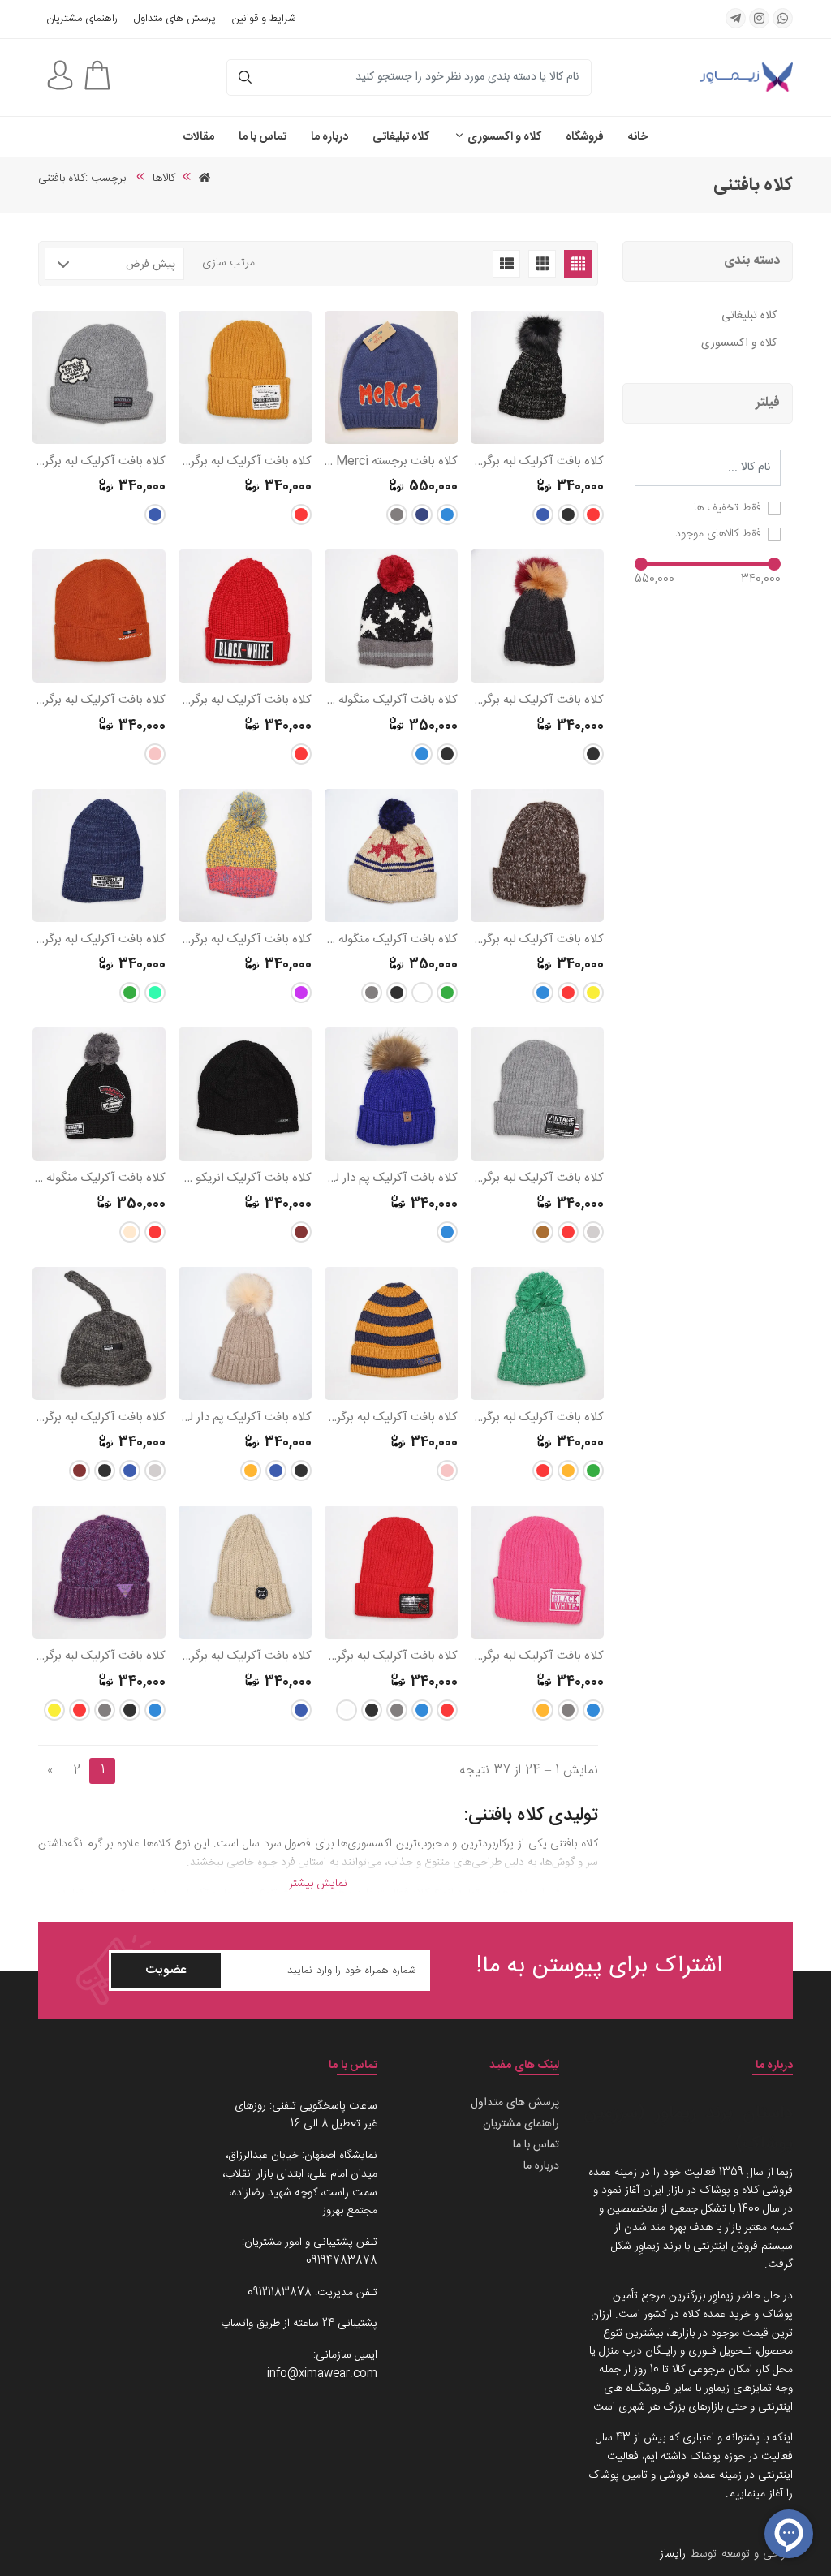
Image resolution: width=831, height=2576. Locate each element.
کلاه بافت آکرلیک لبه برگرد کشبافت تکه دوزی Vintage (537, 1179)
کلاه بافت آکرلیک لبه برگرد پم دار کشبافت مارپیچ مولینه (537, 462)
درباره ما (329, 137)
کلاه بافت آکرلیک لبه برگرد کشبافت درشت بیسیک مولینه (537, 940)
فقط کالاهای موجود (718, 534)
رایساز (673, 2554)
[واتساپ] (783, 18)
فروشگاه (585, 137)
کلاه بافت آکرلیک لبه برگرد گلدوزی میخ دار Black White (537, 1657)
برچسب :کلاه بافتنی (84, 179)
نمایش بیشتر (318, 1884)
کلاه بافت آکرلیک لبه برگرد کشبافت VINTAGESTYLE (99, 940)
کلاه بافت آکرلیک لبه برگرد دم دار (99, 1418)
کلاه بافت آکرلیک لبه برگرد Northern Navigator (245, 462)
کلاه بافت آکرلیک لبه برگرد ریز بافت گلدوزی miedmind (99, 701)
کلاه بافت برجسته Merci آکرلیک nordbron (391, 462)
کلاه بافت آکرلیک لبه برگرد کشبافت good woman (99, 462)
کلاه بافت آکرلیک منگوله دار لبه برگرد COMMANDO (99, 1179)
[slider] (774, 564)
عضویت (166, 1970)
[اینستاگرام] (759, 18)
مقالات (199, 137)
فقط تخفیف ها (728, 508)
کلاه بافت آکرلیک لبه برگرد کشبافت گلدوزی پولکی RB (391, 1657)
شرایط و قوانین (264, 19)
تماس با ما (263, 137)
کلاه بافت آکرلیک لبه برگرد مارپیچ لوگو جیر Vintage (99, 1657)
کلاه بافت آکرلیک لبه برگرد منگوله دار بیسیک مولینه (245, 940)
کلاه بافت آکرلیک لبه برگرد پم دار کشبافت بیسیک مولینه (537, 1418)
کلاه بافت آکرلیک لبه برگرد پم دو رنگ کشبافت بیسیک (537, 701)
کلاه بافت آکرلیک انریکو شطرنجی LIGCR (245, 1179)
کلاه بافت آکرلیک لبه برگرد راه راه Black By (391, 1418)
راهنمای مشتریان (82, 19)
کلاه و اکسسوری (503, 137)
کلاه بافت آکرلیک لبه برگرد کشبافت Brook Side (245, 1657)
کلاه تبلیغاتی (401, 137)
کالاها (164, 179)
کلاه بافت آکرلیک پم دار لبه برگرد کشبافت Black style (391, 1179)
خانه (638, 137)
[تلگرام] (736, 18)
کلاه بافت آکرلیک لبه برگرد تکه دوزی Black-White (245, 701)
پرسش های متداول (175, 19)
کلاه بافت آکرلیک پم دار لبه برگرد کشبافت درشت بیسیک (245, 1418)
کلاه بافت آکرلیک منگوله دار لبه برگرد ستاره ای (391, 701)
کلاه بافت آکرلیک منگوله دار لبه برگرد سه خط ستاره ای (391, 940)
